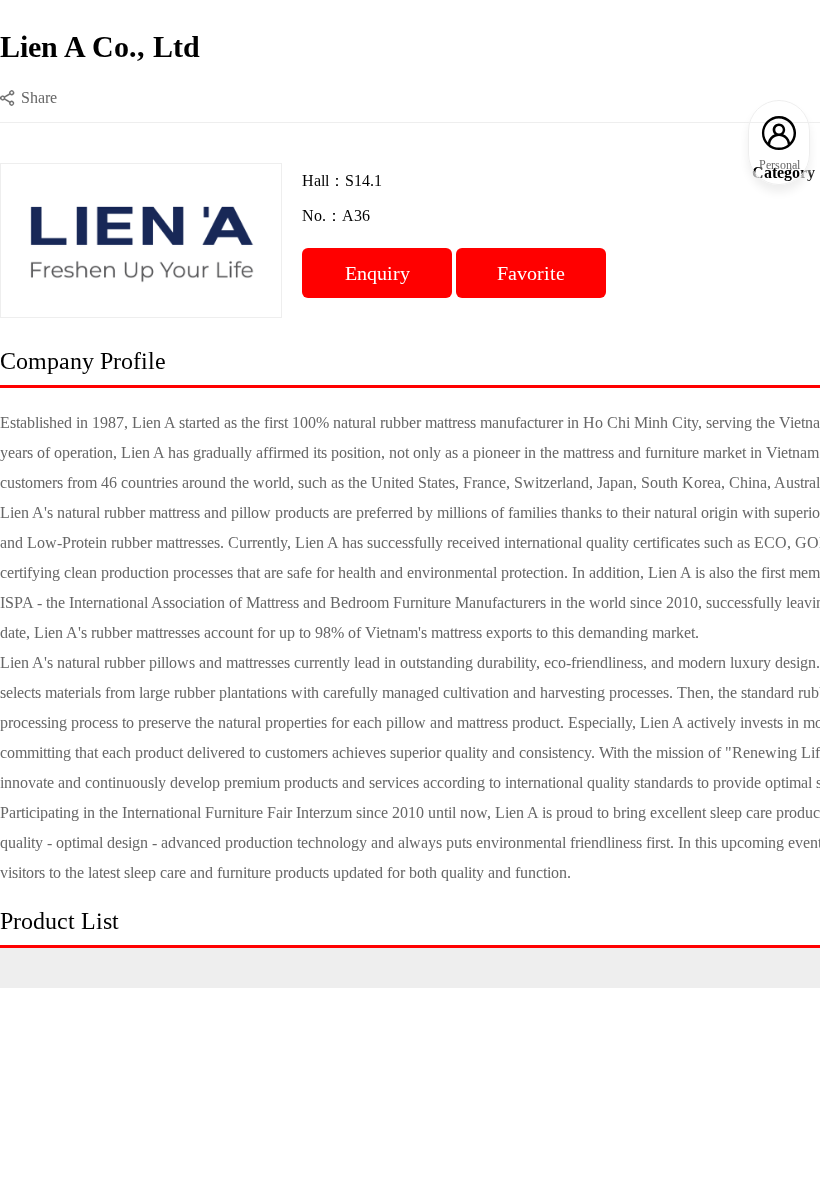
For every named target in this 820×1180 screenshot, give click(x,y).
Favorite (531, 273)
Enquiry (377, 273)
